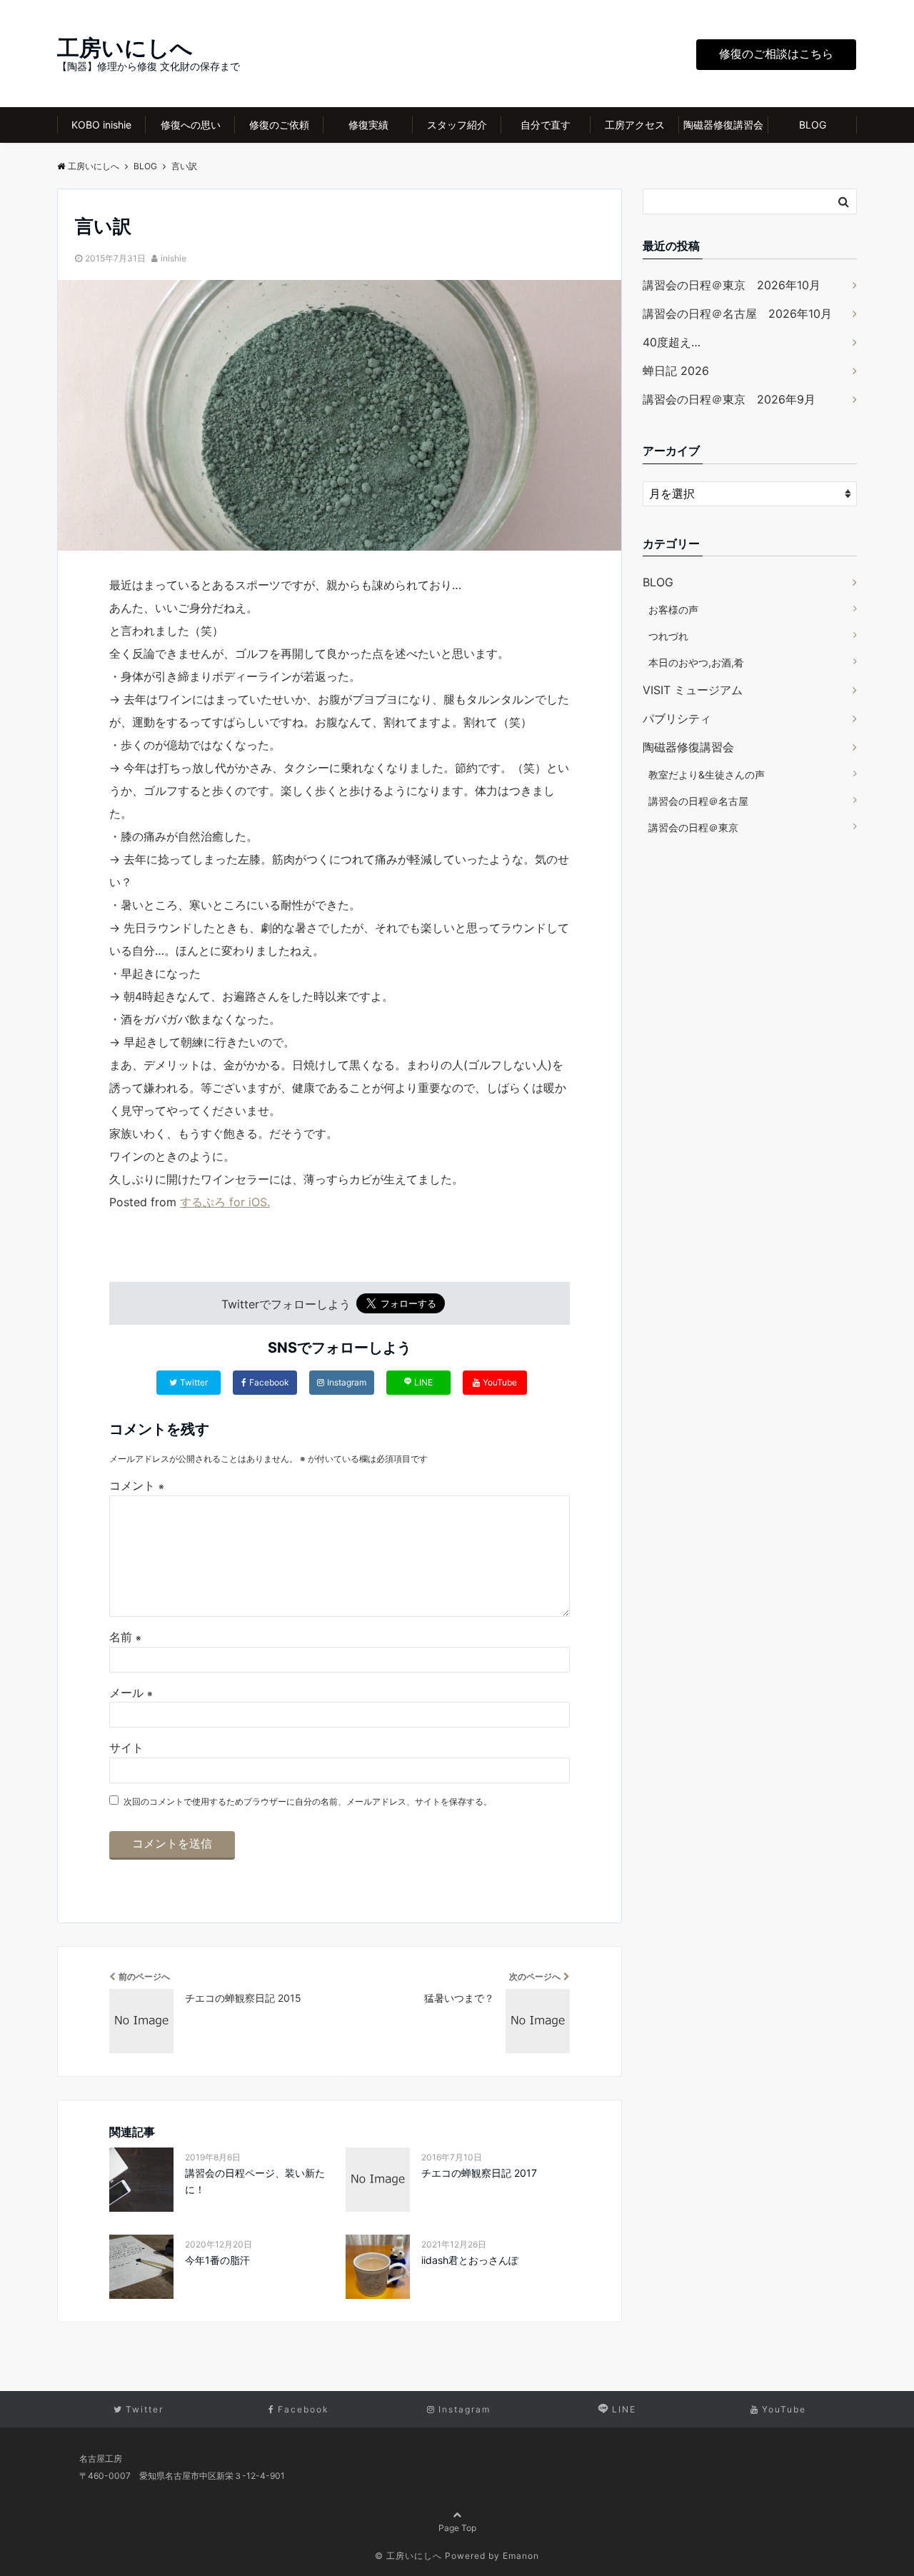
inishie (174, 258)
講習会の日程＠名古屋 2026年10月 (737, 314)
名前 (125, 1637)
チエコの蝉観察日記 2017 (479, 2173)
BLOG (813, 125)
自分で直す (546, 125)
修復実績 (368, 125)
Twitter (194, 1382)
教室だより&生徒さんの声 (707, 775)
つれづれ (668, 636)
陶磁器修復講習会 (723, 125)
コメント (137, 1485)
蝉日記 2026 (676, 371)
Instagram (347, 1382)
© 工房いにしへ (408, 2556)
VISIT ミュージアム (693, 690)
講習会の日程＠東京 (693, 827)
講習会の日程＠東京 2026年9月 (729, 399)
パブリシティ (677, 718)
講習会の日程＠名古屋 (698, 801)
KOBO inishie (101, 125)
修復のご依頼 (279, 125)
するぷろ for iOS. (225, 1202)
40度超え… (672, 342)
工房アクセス (635, 125)
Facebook (269, 1382)
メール (131, 1693)
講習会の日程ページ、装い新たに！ (255, 2181)
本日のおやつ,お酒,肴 (696, 662)
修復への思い (191, 125)
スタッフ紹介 (457, 125)
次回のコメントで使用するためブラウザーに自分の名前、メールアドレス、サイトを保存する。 (308, 1801)
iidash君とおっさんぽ (470, 2260)
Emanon (521, 2556)
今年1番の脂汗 (217, 2260)
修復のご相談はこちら (776, 54)
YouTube (500, 1382)
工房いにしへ (125, 47)
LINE (423, 1382)
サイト (126, 1748)
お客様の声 (673, 610)
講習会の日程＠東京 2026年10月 (732, 285)
